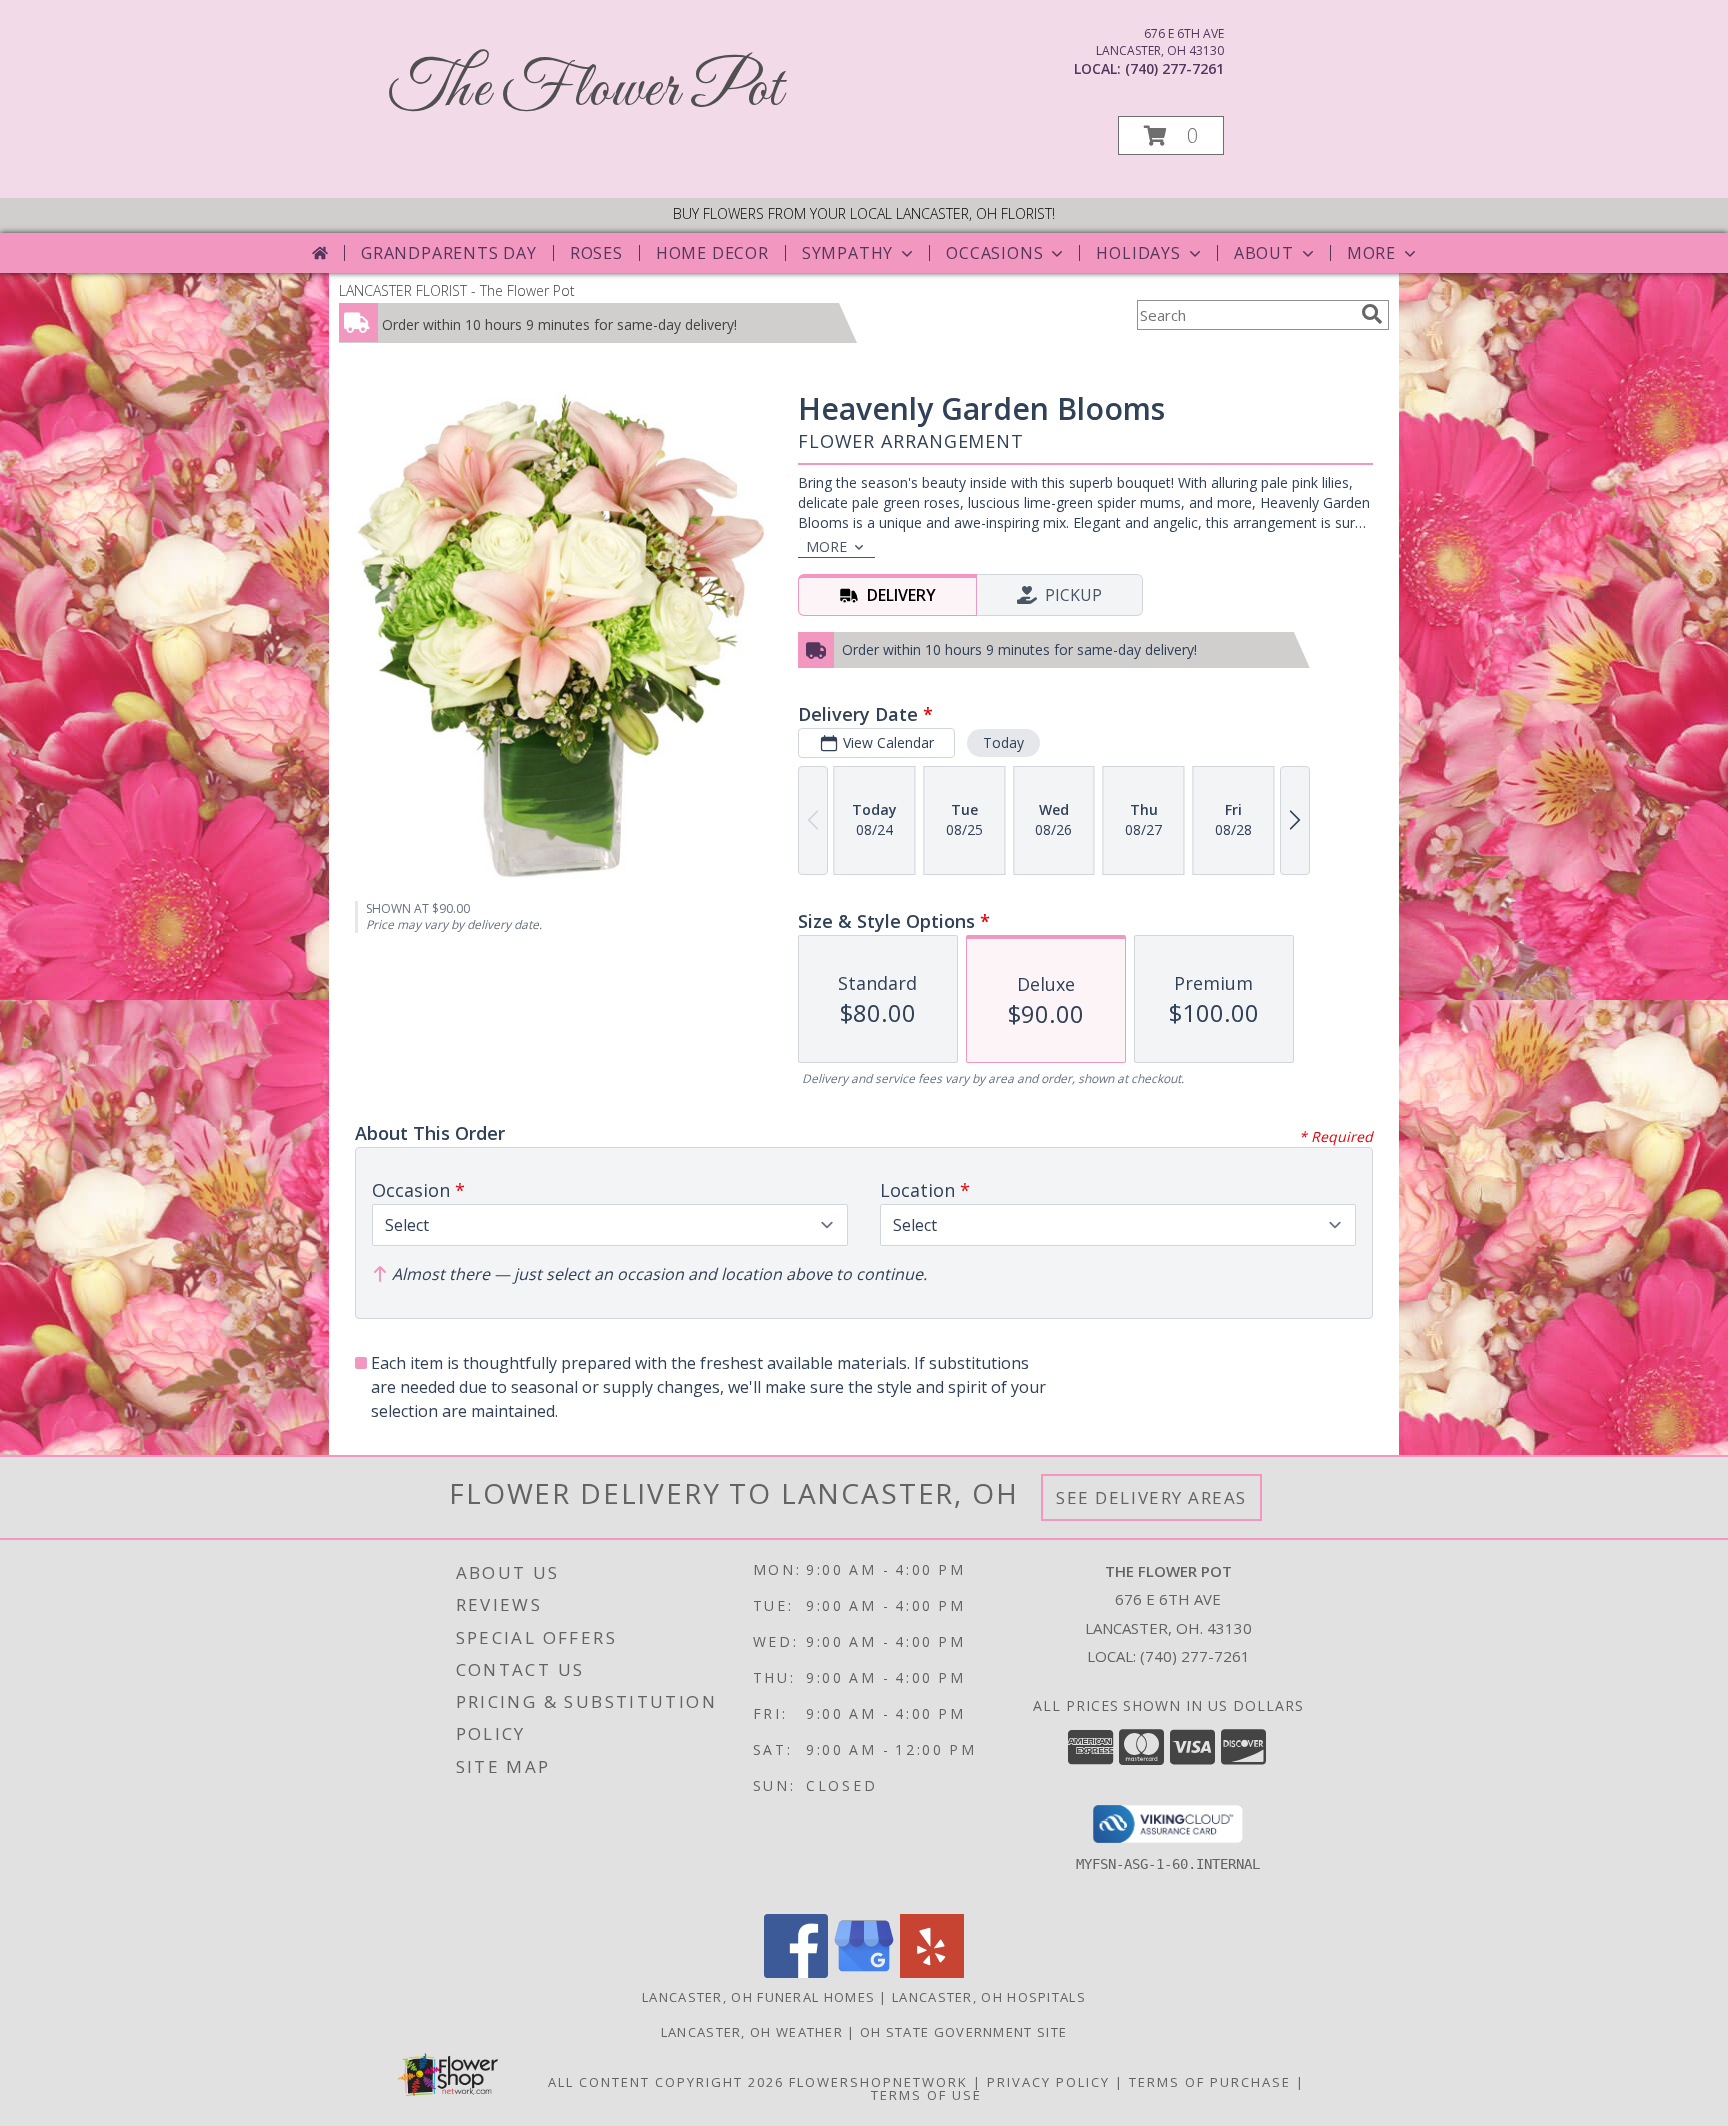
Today (1003, 742)
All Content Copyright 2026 (666, 2082)
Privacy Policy (1048, 2082)
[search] (1372, 314)
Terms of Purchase (1210, 2082)
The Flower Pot (585, 90)
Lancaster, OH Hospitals (989, 1997)
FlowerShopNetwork (878, 2082)
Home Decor (712, 253)
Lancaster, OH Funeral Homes (758, 1997)
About (1264, 253)
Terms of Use (926, 2095)
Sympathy (847, 253)
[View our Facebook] (796, 1972)
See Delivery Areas (1151, 1497)
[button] (1171, 135)
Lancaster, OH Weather (752, 2032)
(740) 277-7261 (1174, 68)
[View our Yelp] (932, 1972)
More (1371, 253)
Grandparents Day (449, 253)
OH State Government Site (963, 2032)
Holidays (1138, 253)
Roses (596, 253)
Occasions (994, 253)
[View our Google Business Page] (864, 1972)
